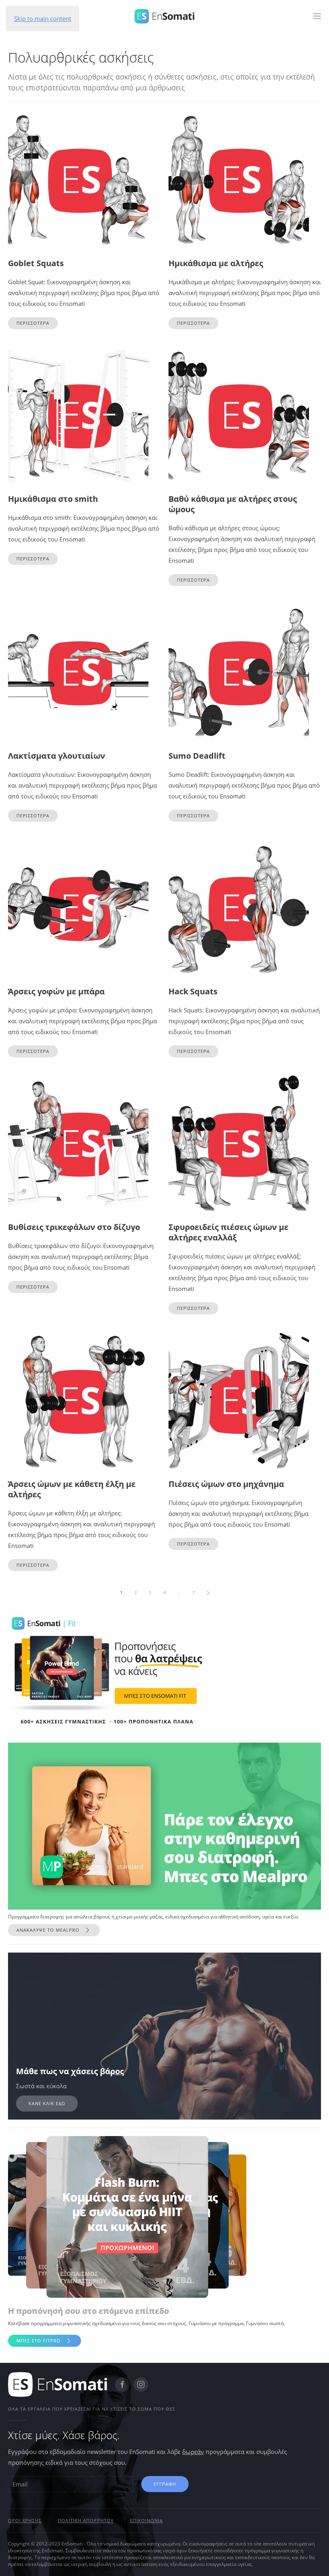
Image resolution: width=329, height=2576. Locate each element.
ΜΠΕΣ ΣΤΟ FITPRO (39, 2341)
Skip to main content (43, 18)
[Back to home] (164, 16)
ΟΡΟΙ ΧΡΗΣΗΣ (25, 2520)
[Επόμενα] (208, 1592)
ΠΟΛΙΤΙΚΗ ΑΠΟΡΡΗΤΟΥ (86, 2520)
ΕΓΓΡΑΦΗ (165, 2484)
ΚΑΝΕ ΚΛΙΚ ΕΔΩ (47, 2103)
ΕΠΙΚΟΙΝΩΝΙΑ (146, 2520)
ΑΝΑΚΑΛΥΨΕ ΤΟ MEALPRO (48, 1930)
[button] (317, 16)
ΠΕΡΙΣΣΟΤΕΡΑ (33, 323)
